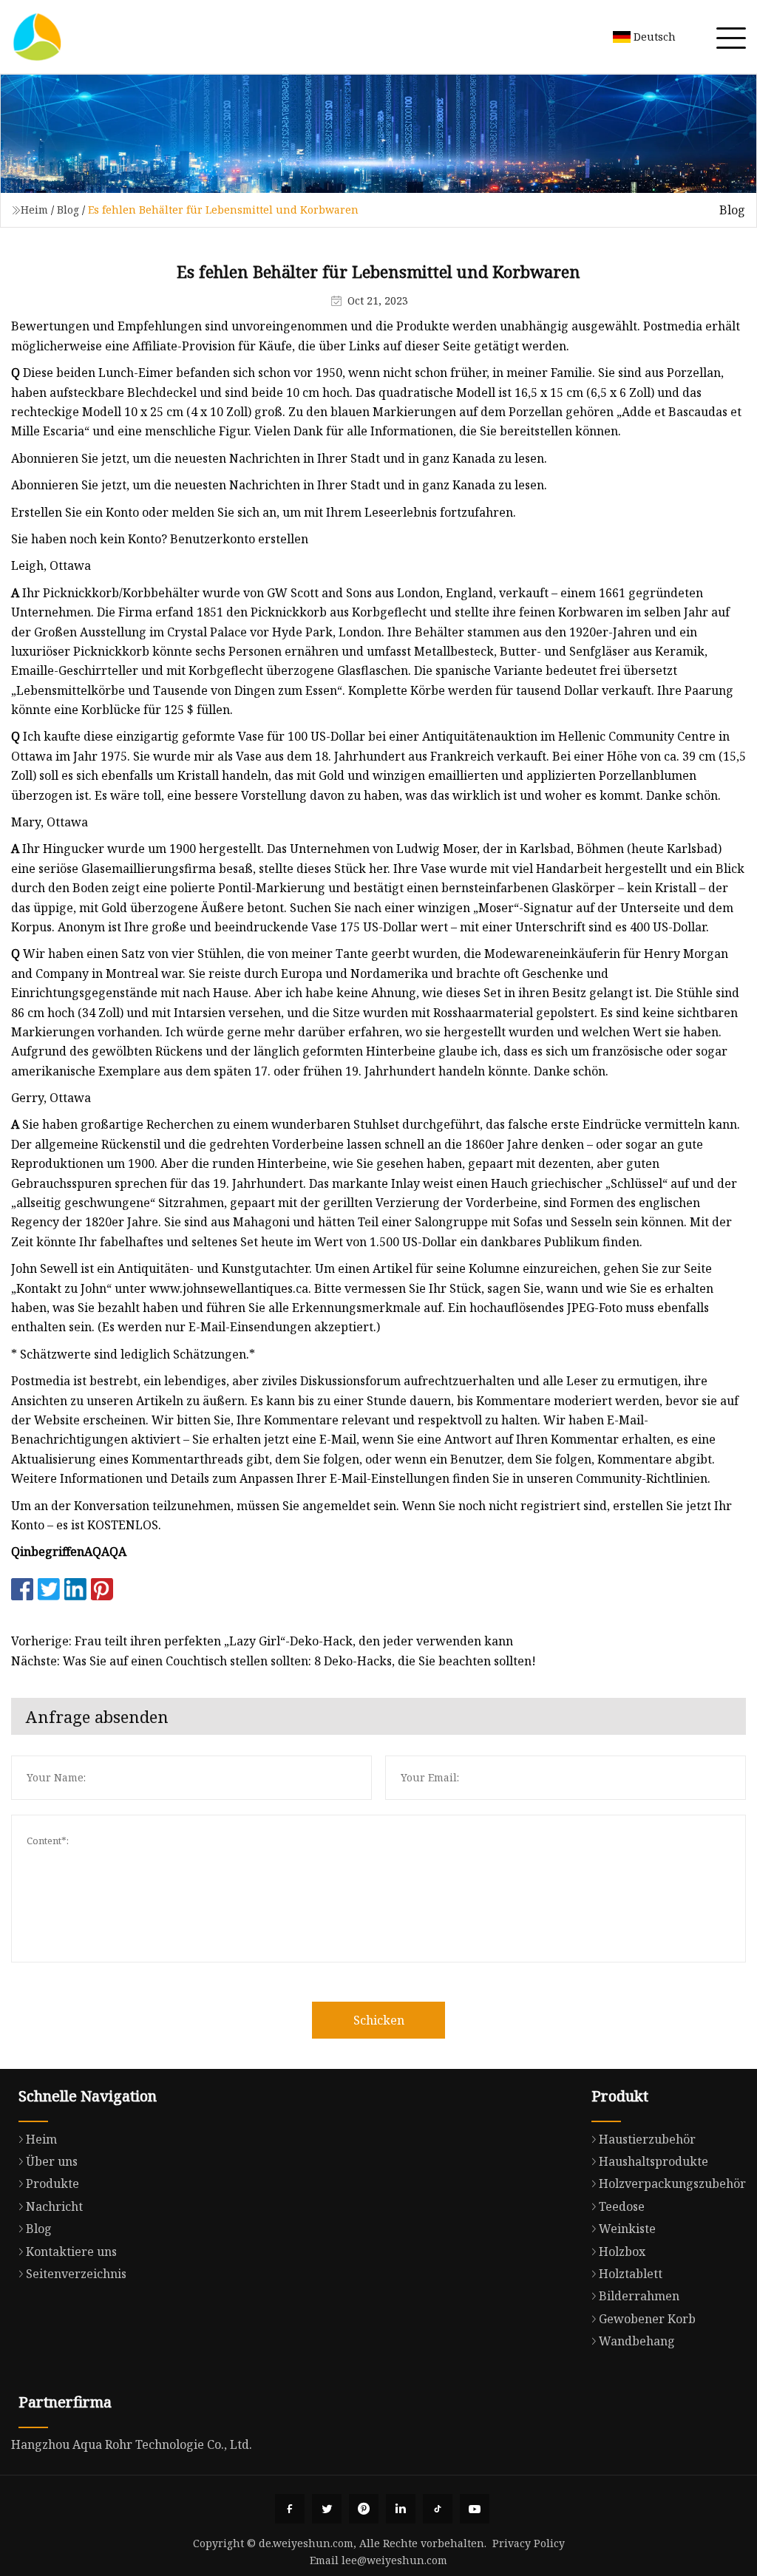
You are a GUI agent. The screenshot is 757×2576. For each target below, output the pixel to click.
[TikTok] (438, 2509)
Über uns (52, 2161)
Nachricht (54, 2206)
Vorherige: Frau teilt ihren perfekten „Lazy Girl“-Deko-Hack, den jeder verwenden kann (262, 1641)
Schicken (379, 2020)
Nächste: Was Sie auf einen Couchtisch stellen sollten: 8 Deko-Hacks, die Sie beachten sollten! (274, 1661)
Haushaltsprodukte (654, 2161)
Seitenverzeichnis (76, 2274)
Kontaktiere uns (71, 2252)
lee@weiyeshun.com (394, 2560)
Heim (34, 210)
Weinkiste (627, 2229)
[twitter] (327, 2509)
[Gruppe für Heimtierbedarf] (37, 37)
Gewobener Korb (647, 2319)
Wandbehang (637, 2341)
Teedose (622, 2206)
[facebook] (290, 2509)
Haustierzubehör (647, 2139)
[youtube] (475, 2509)
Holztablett (631, 2274)
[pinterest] (364, 2509)
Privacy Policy (529, 2543)
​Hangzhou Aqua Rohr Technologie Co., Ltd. (132, 2444)
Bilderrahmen (639, 2296)
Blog (68, 210)
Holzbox (622, 2252)
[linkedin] (401, 2509)
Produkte (52, 2184)
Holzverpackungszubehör (672, 2184)
